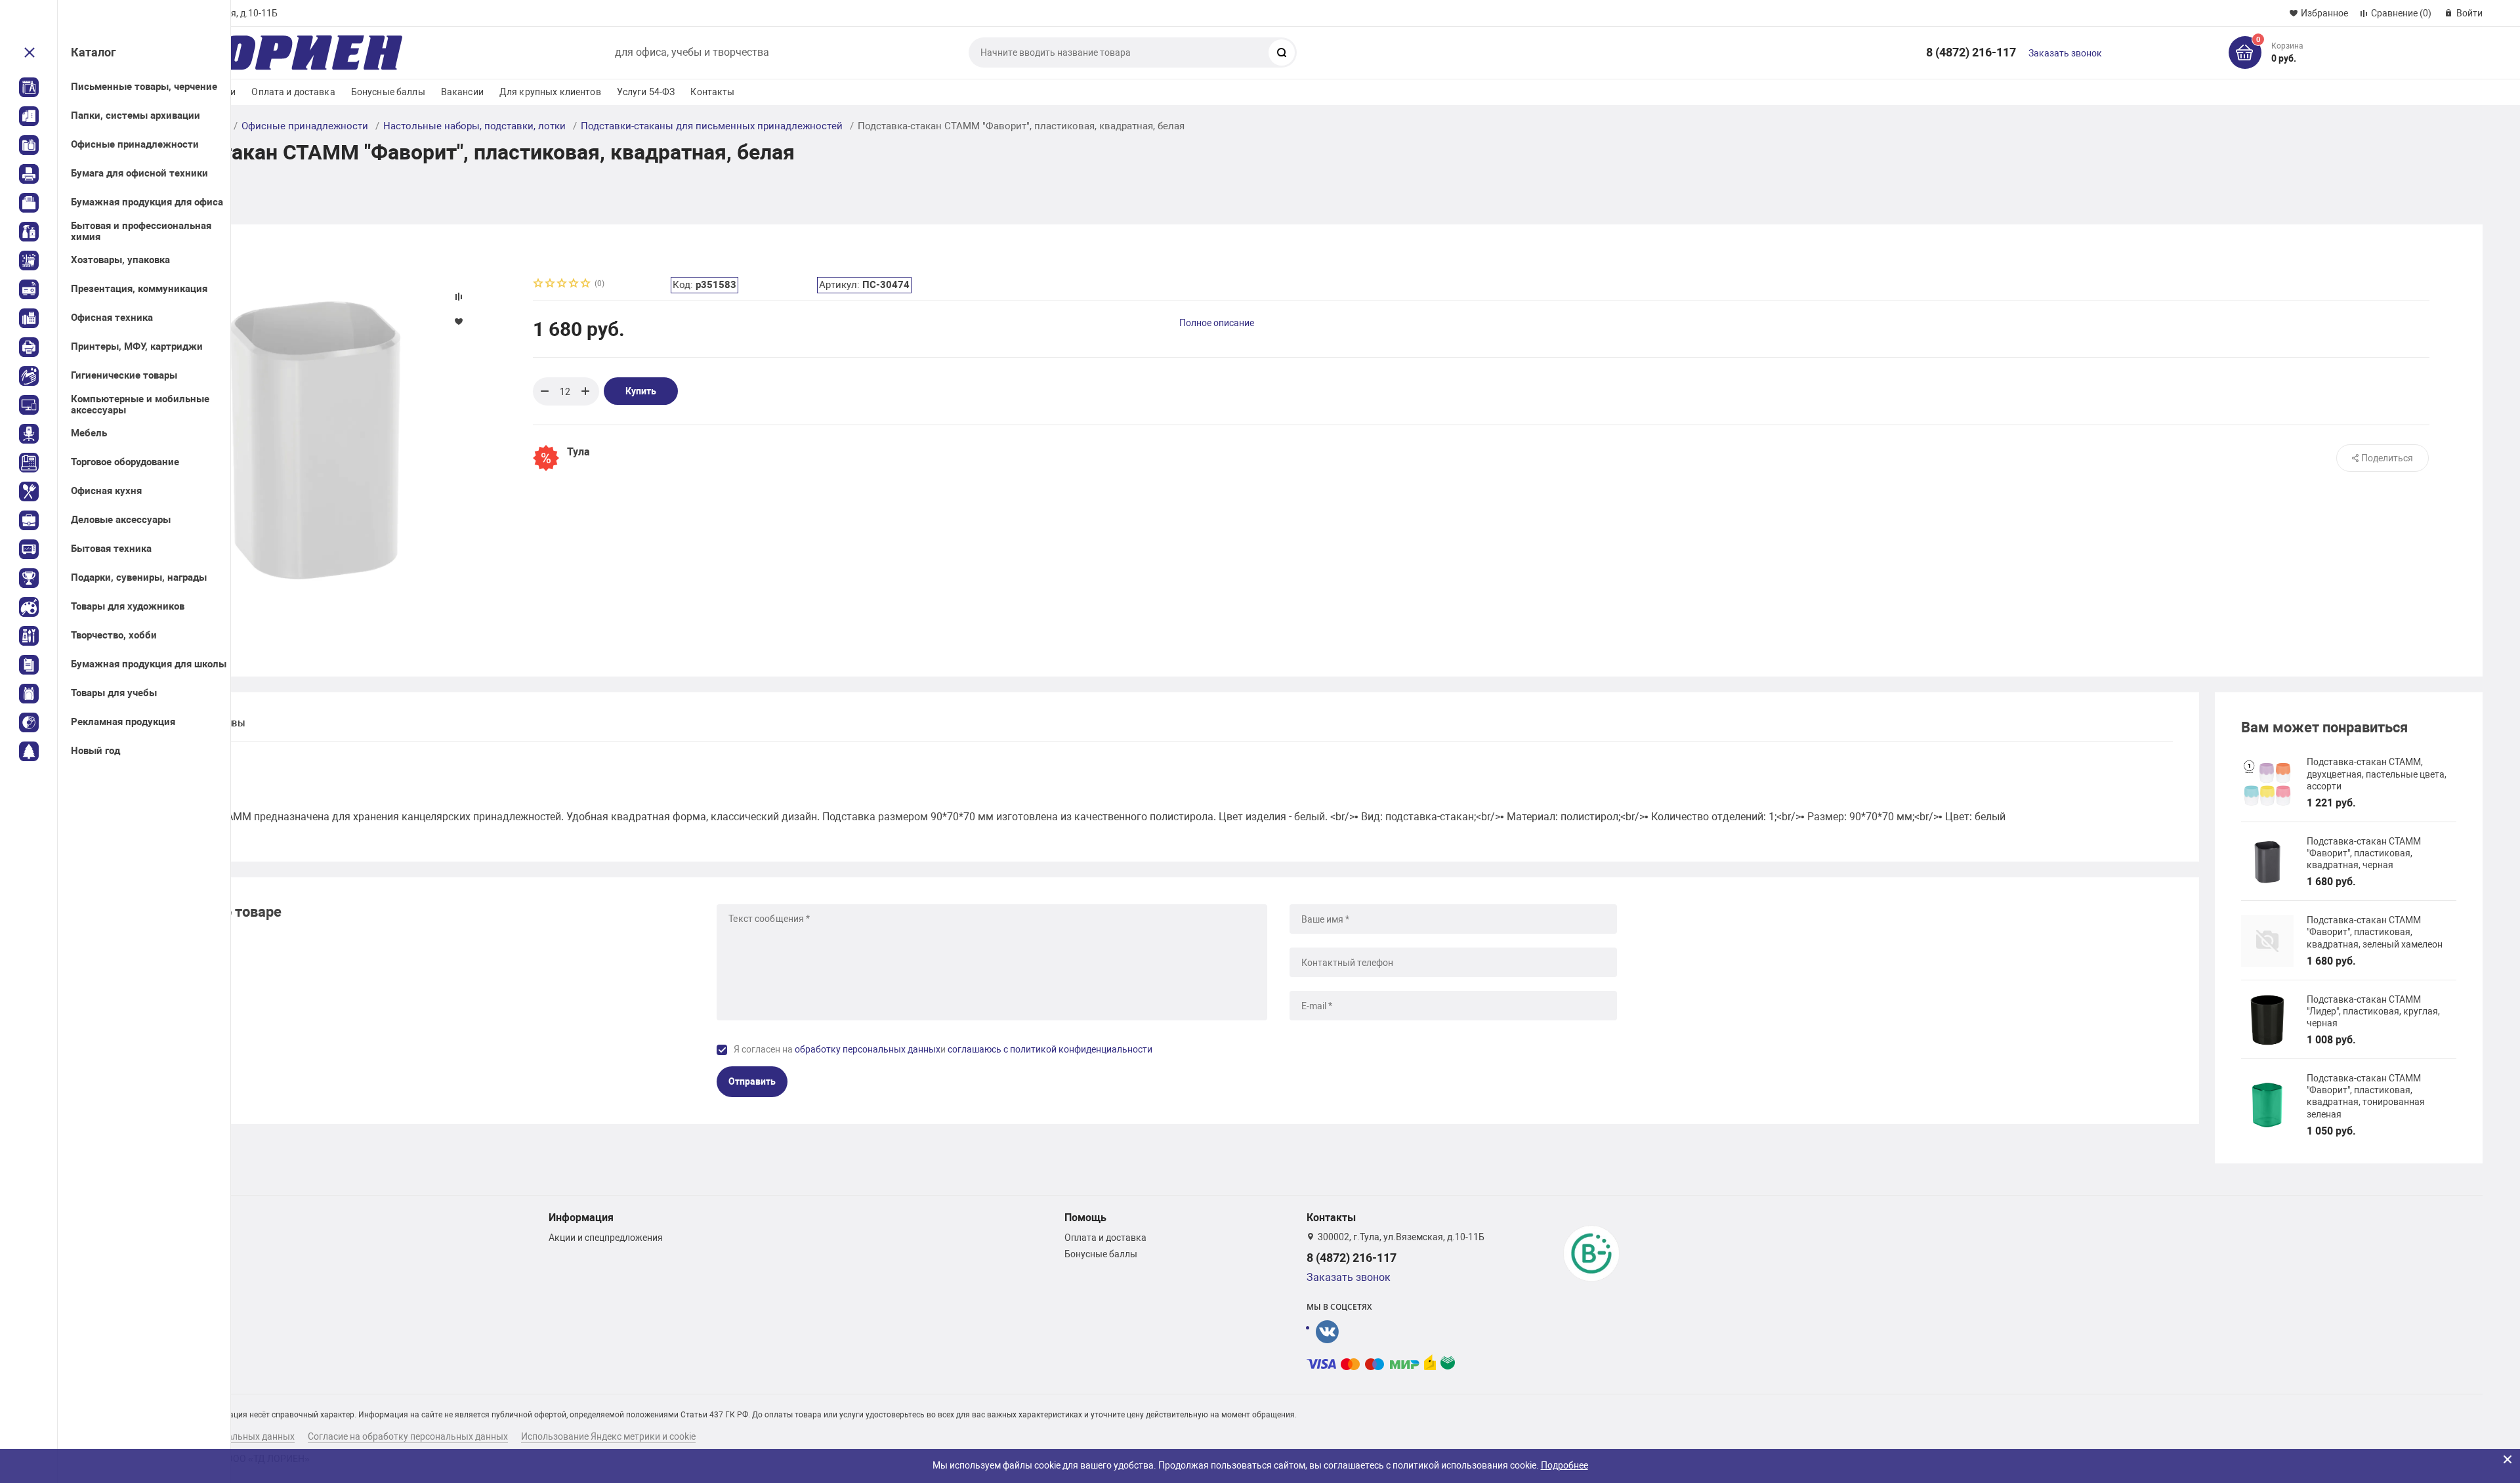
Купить (641, 391)
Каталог (94, 52)
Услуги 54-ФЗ (646, 92)
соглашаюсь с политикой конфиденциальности (1050, 1049)
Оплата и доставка (293, 92)
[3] (562, 284)
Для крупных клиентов (550, 92)
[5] (586, 284)
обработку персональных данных (868, 1049)
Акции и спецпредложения (606, 1238)
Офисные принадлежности (305, 126)
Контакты (712, 92)
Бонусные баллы (388, 92)
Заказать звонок (2065, 53)
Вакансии (462, 92)
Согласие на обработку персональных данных (408, 1436)
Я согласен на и (943, 1049)
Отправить (752, 1081)
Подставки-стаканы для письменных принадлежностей (712, 126)
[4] (574, 284)
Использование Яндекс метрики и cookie (608, 1436)
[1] (539, 284)
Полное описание (1217, 323)
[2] (551, 284)
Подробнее (1564, 1465)
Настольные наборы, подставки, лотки (474, 126)
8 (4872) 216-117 (1971, 52)
